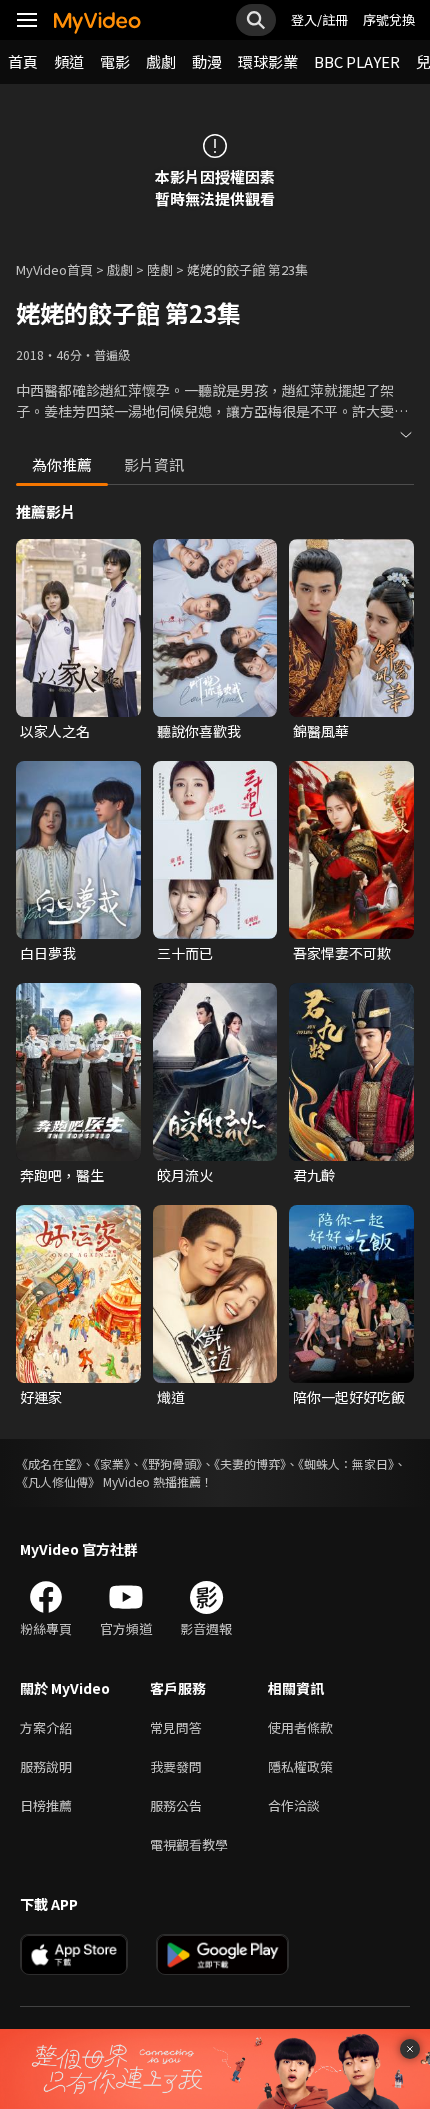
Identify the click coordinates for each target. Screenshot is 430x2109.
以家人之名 (55, 731)
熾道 (171, 1397)
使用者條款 (300, 1727)
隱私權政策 (300, 1766)
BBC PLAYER (357, 61)
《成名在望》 (49, 1463)
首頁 (23, 61)
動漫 (207, 61)
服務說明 (46, 1766)
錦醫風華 (321, 731)
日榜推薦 (46, 1805)
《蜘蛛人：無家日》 (346, 1463)
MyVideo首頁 (54, 269)
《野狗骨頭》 (172, 1463)
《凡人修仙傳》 (58, 1481)
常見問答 (176, 1727)
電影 (115, 61)
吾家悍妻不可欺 (342, 953)
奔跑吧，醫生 (62, 1175)
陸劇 (160, 269)
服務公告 (176, 1805)
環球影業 (268, 61)
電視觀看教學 (189, 1844)
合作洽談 (294, 1805)
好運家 (41, 1397)
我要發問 (176, 1766)
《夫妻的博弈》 (250, 1463)
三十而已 (185, 953)
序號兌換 (389, 19)
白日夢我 (48, 953)
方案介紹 (46, 1727)
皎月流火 (185, 1175)
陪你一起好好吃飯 (349, 1397)
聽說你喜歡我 (199, 731)
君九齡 (314, 1175)
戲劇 (161, 61)
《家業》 (112, 1463)
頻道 (69, 61)
